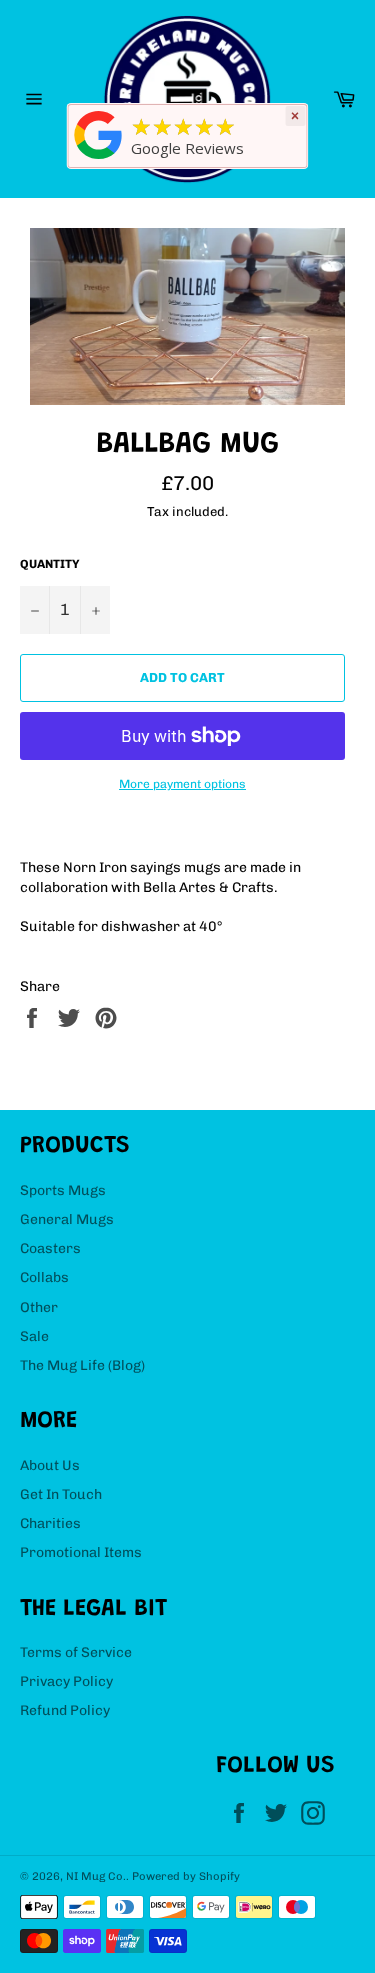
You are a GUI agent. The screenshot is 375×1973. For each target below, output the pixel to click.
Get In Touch (61, 1494)
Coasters (50, 1248)
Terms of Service (76, 1652)
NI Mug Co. (96, 1876)
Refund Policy (65, 1710)
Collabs (44, 1277)
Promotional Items (81, 1552)
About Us (50, 1465)
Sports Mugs (63, 1190)
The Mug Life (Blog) (82, 1365)
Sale (34, 1336)
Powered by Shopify (186, 1876)
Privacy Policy (66, 1681)
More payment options (182, 784)
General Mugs (67, 1219)
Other (39, 1307)
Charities (50, 1523)
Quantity (50, 564)
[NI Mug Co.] (98, 159)
